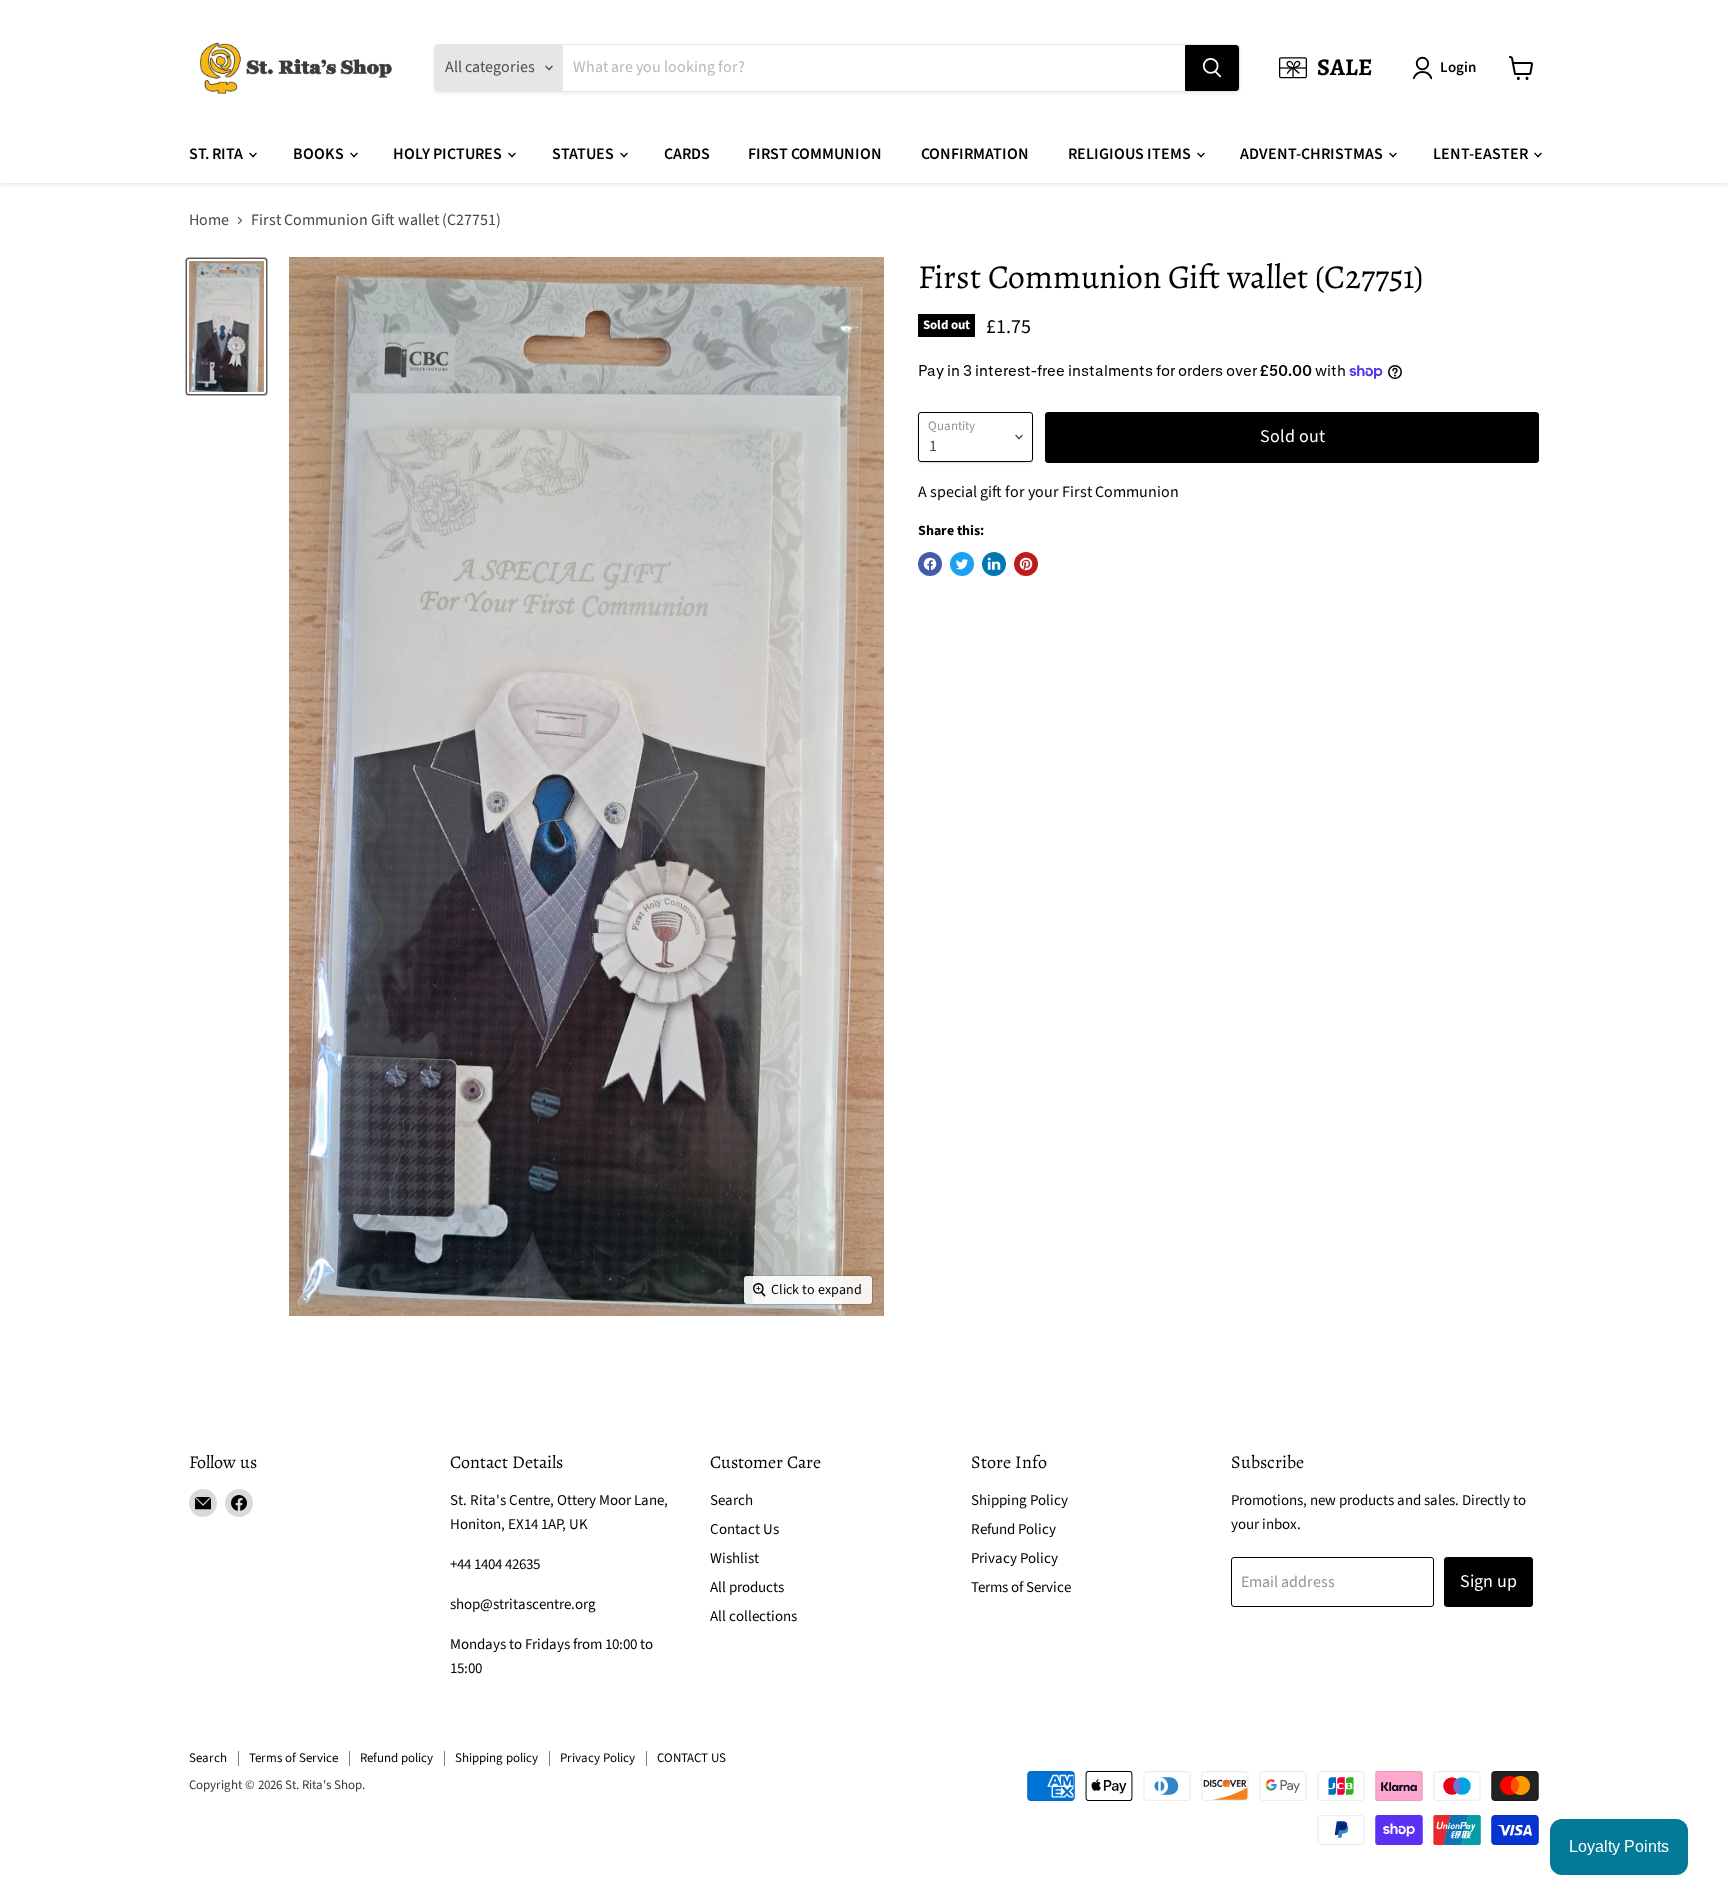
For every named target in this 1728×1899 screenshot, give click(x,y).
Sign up (1488, 1581)
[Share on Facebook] (930, 564)
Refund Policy (1013, 1529)
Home (209, 220)
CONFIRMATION (975, 154)
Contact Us (744, 1529)
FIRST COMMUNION (815, 154)
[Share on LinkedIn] (994, 564)
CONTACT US (691, 1758)
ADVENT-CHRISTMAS (1313, 154)
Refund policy (396, 1758)
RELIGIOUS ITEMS (1131, 154)
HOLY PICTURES (449, 154)
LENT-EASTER (1482, 154)
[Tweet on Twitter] (962, 564)
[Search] (1212, 68)
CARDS (687, 154)
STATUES (584, 154)
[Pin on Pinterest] (1026, 564)
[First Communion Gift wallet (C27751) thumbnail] (226, 326)
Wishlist (734, 1558)
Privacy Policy (1014, 1558)
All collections (753, 1616)
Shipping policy (496, 1758)
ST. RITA (217, 154)
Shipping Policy (1019, 1500)
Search (731, 1500)
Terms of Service (1021, 1587)
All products (747, 1587)
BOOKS (320, 154)
